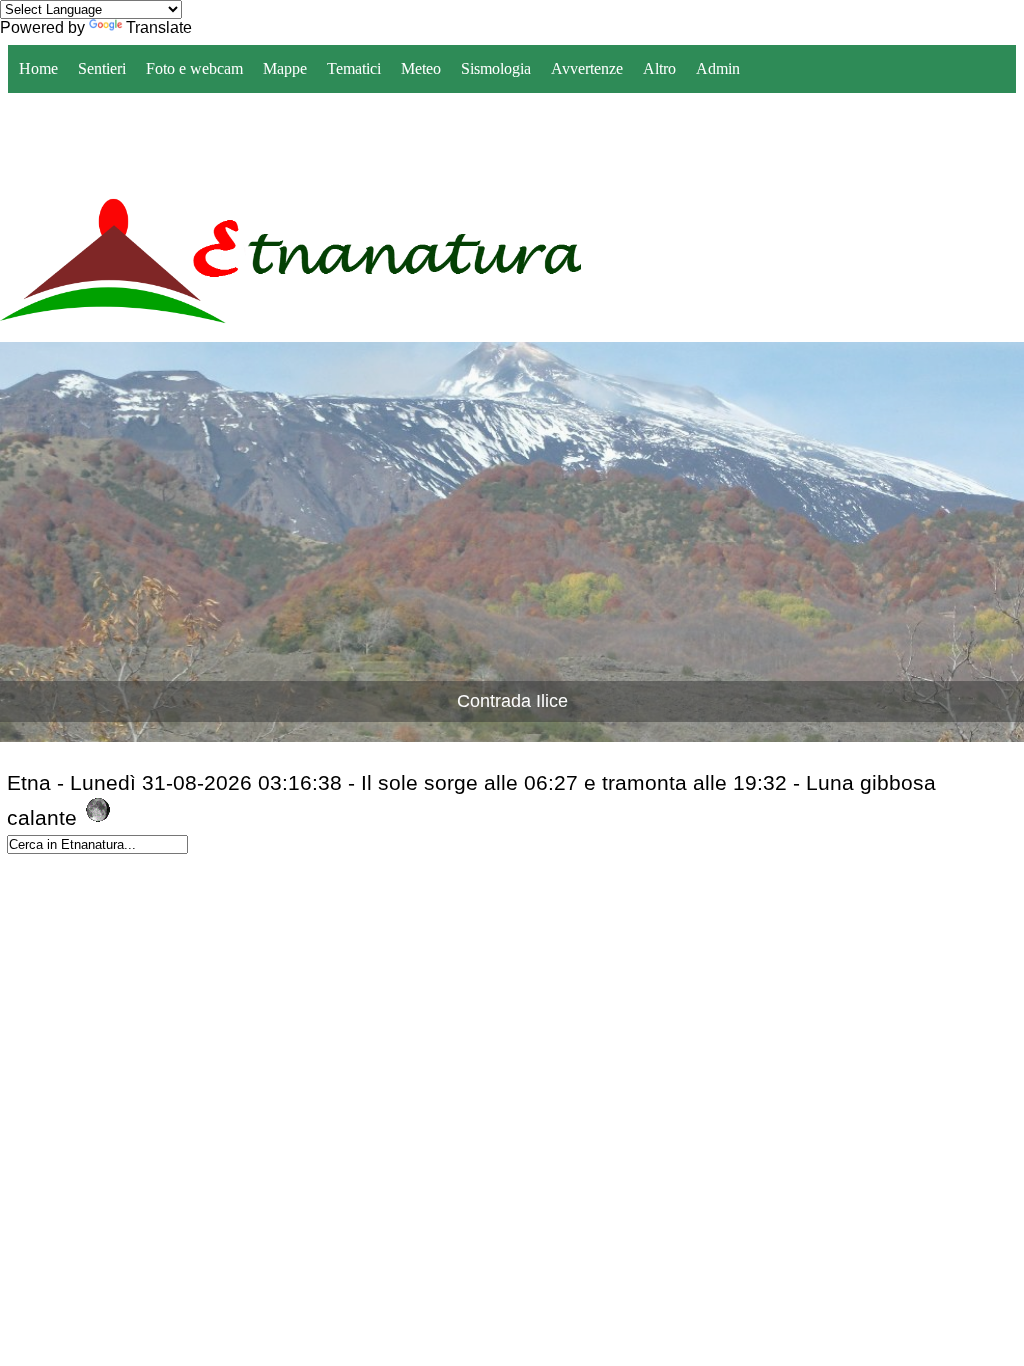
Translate (159, 27)
